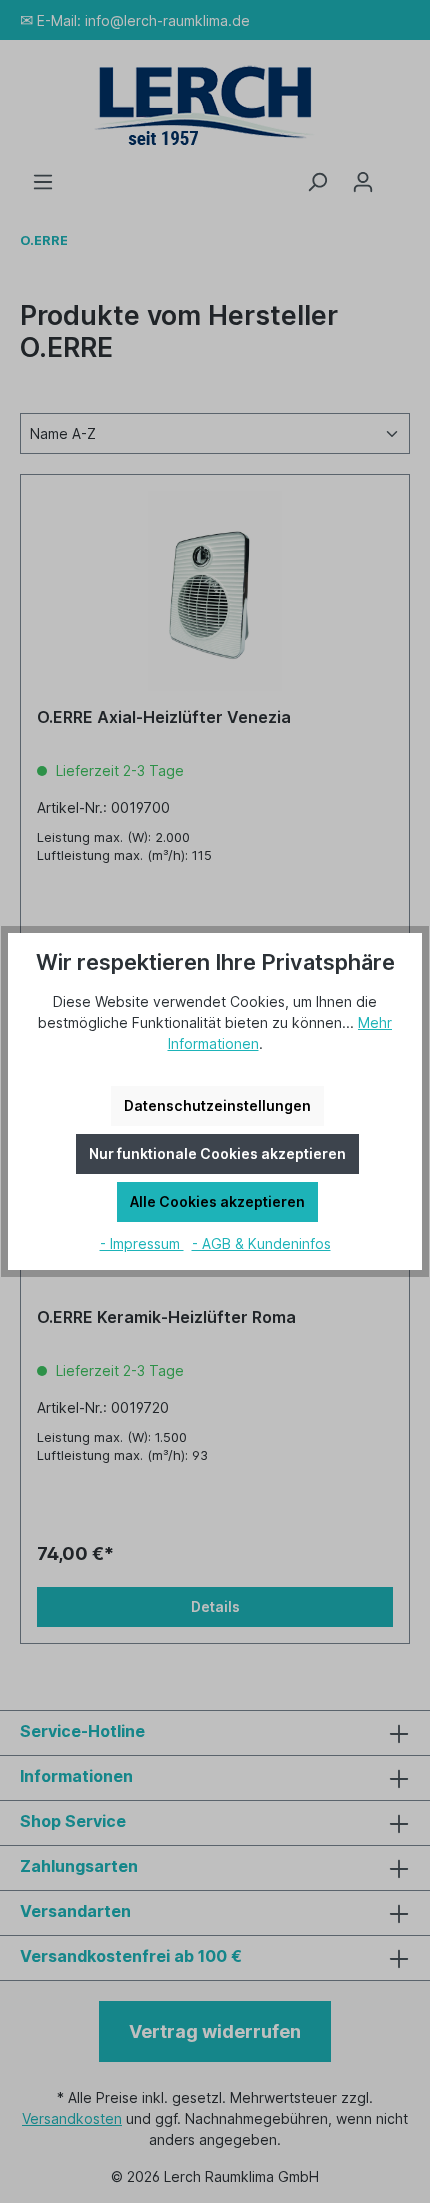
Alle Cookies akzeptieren (217, 1201)
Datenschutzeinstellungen (217, 1105)
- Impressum (142, 1243)
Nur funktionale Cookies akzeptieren (217, 1153)
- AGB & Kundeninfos (261, 1243)
